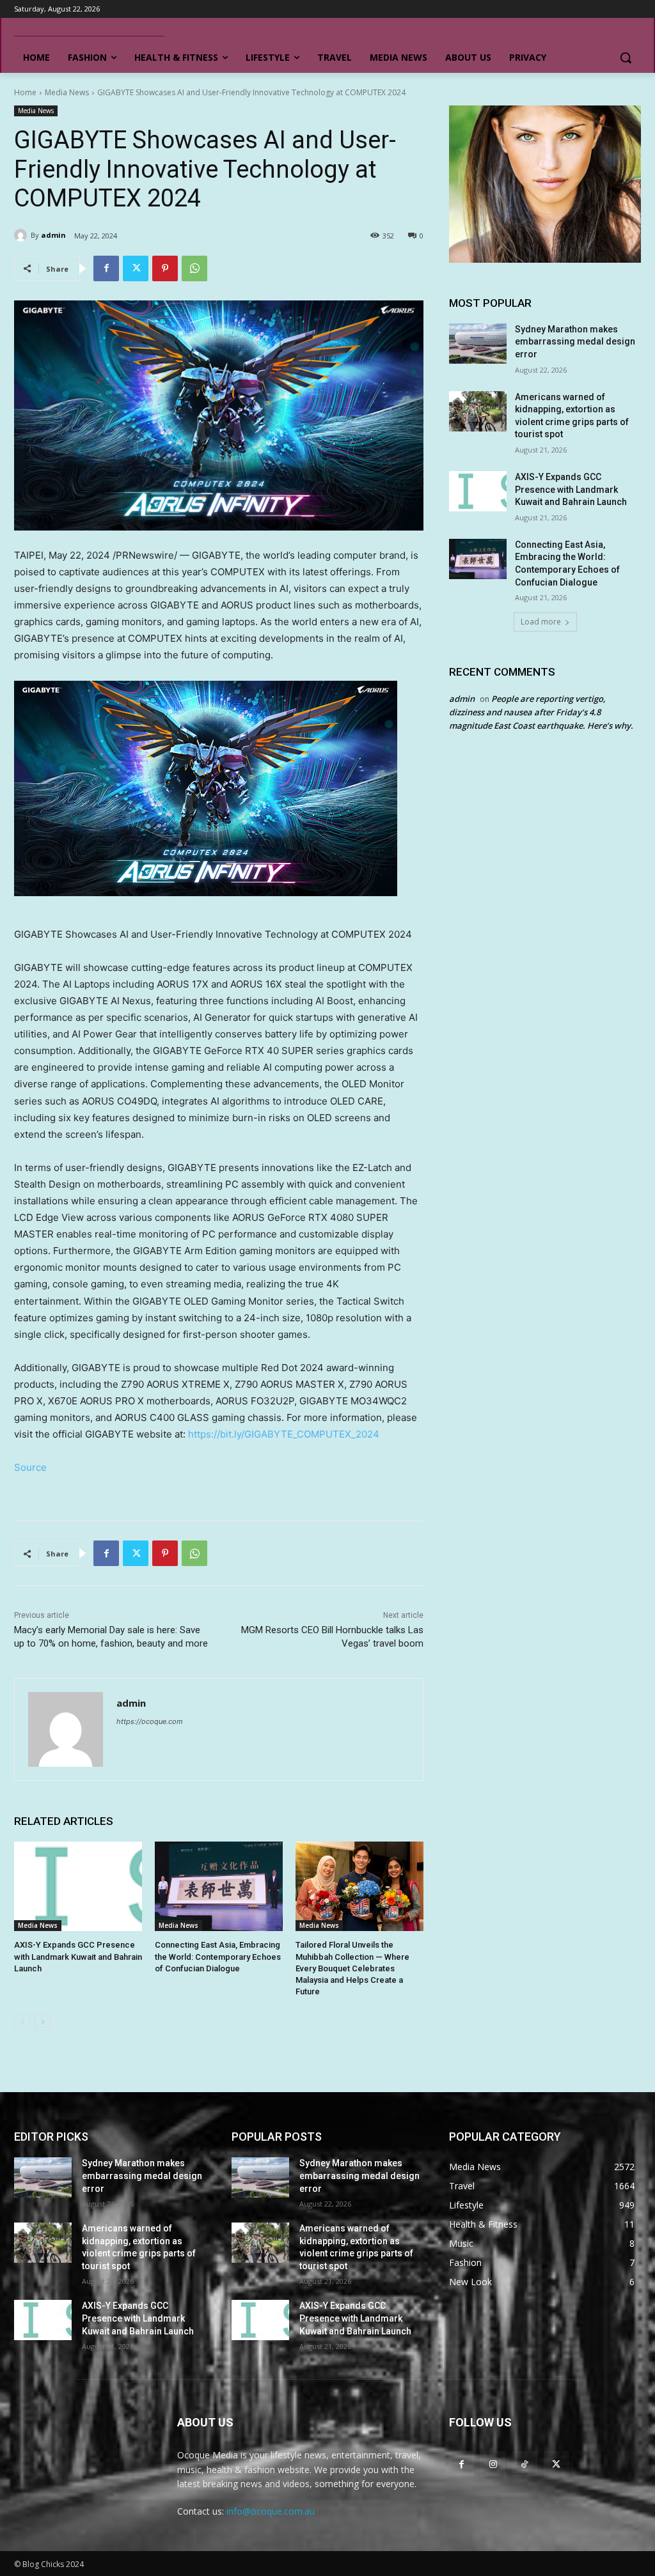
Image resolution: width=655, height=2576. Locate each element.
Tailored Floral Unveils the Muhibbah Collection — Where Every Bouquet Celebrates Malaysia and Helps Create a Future (352, 1968)
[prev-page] (22, 2022)
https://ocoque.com (150, 1721)
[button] (626, 58)
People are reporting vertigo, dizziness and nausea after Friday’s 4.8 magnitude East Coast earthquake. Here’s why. (541, 712)
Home (25, 92)
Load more (541, 622)
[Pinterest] (165, 268)
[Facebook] (106, 268)
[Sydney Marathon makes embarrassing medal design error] (478, 344)
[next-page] (43, 2022)
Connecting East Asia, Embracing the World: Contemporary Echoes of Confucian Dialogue (218, 1956)
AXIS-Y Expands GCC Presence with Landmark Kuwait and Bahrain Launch (78, 1956)
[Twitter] (136, 268)
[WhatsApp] (194, 268)
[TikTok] (524, 2464)
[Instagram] (493, 2464)
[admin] (22, 235)
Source (30, 1467)
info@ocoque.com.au (271, 2511)
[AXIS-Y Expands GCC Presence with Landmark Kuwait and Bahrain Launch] (78, 1886)
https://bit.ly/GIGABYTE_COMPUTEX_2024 (284, 1434)
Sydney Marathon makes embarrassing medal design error (575, 342)
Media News (67, 92)
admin (53, 235)
